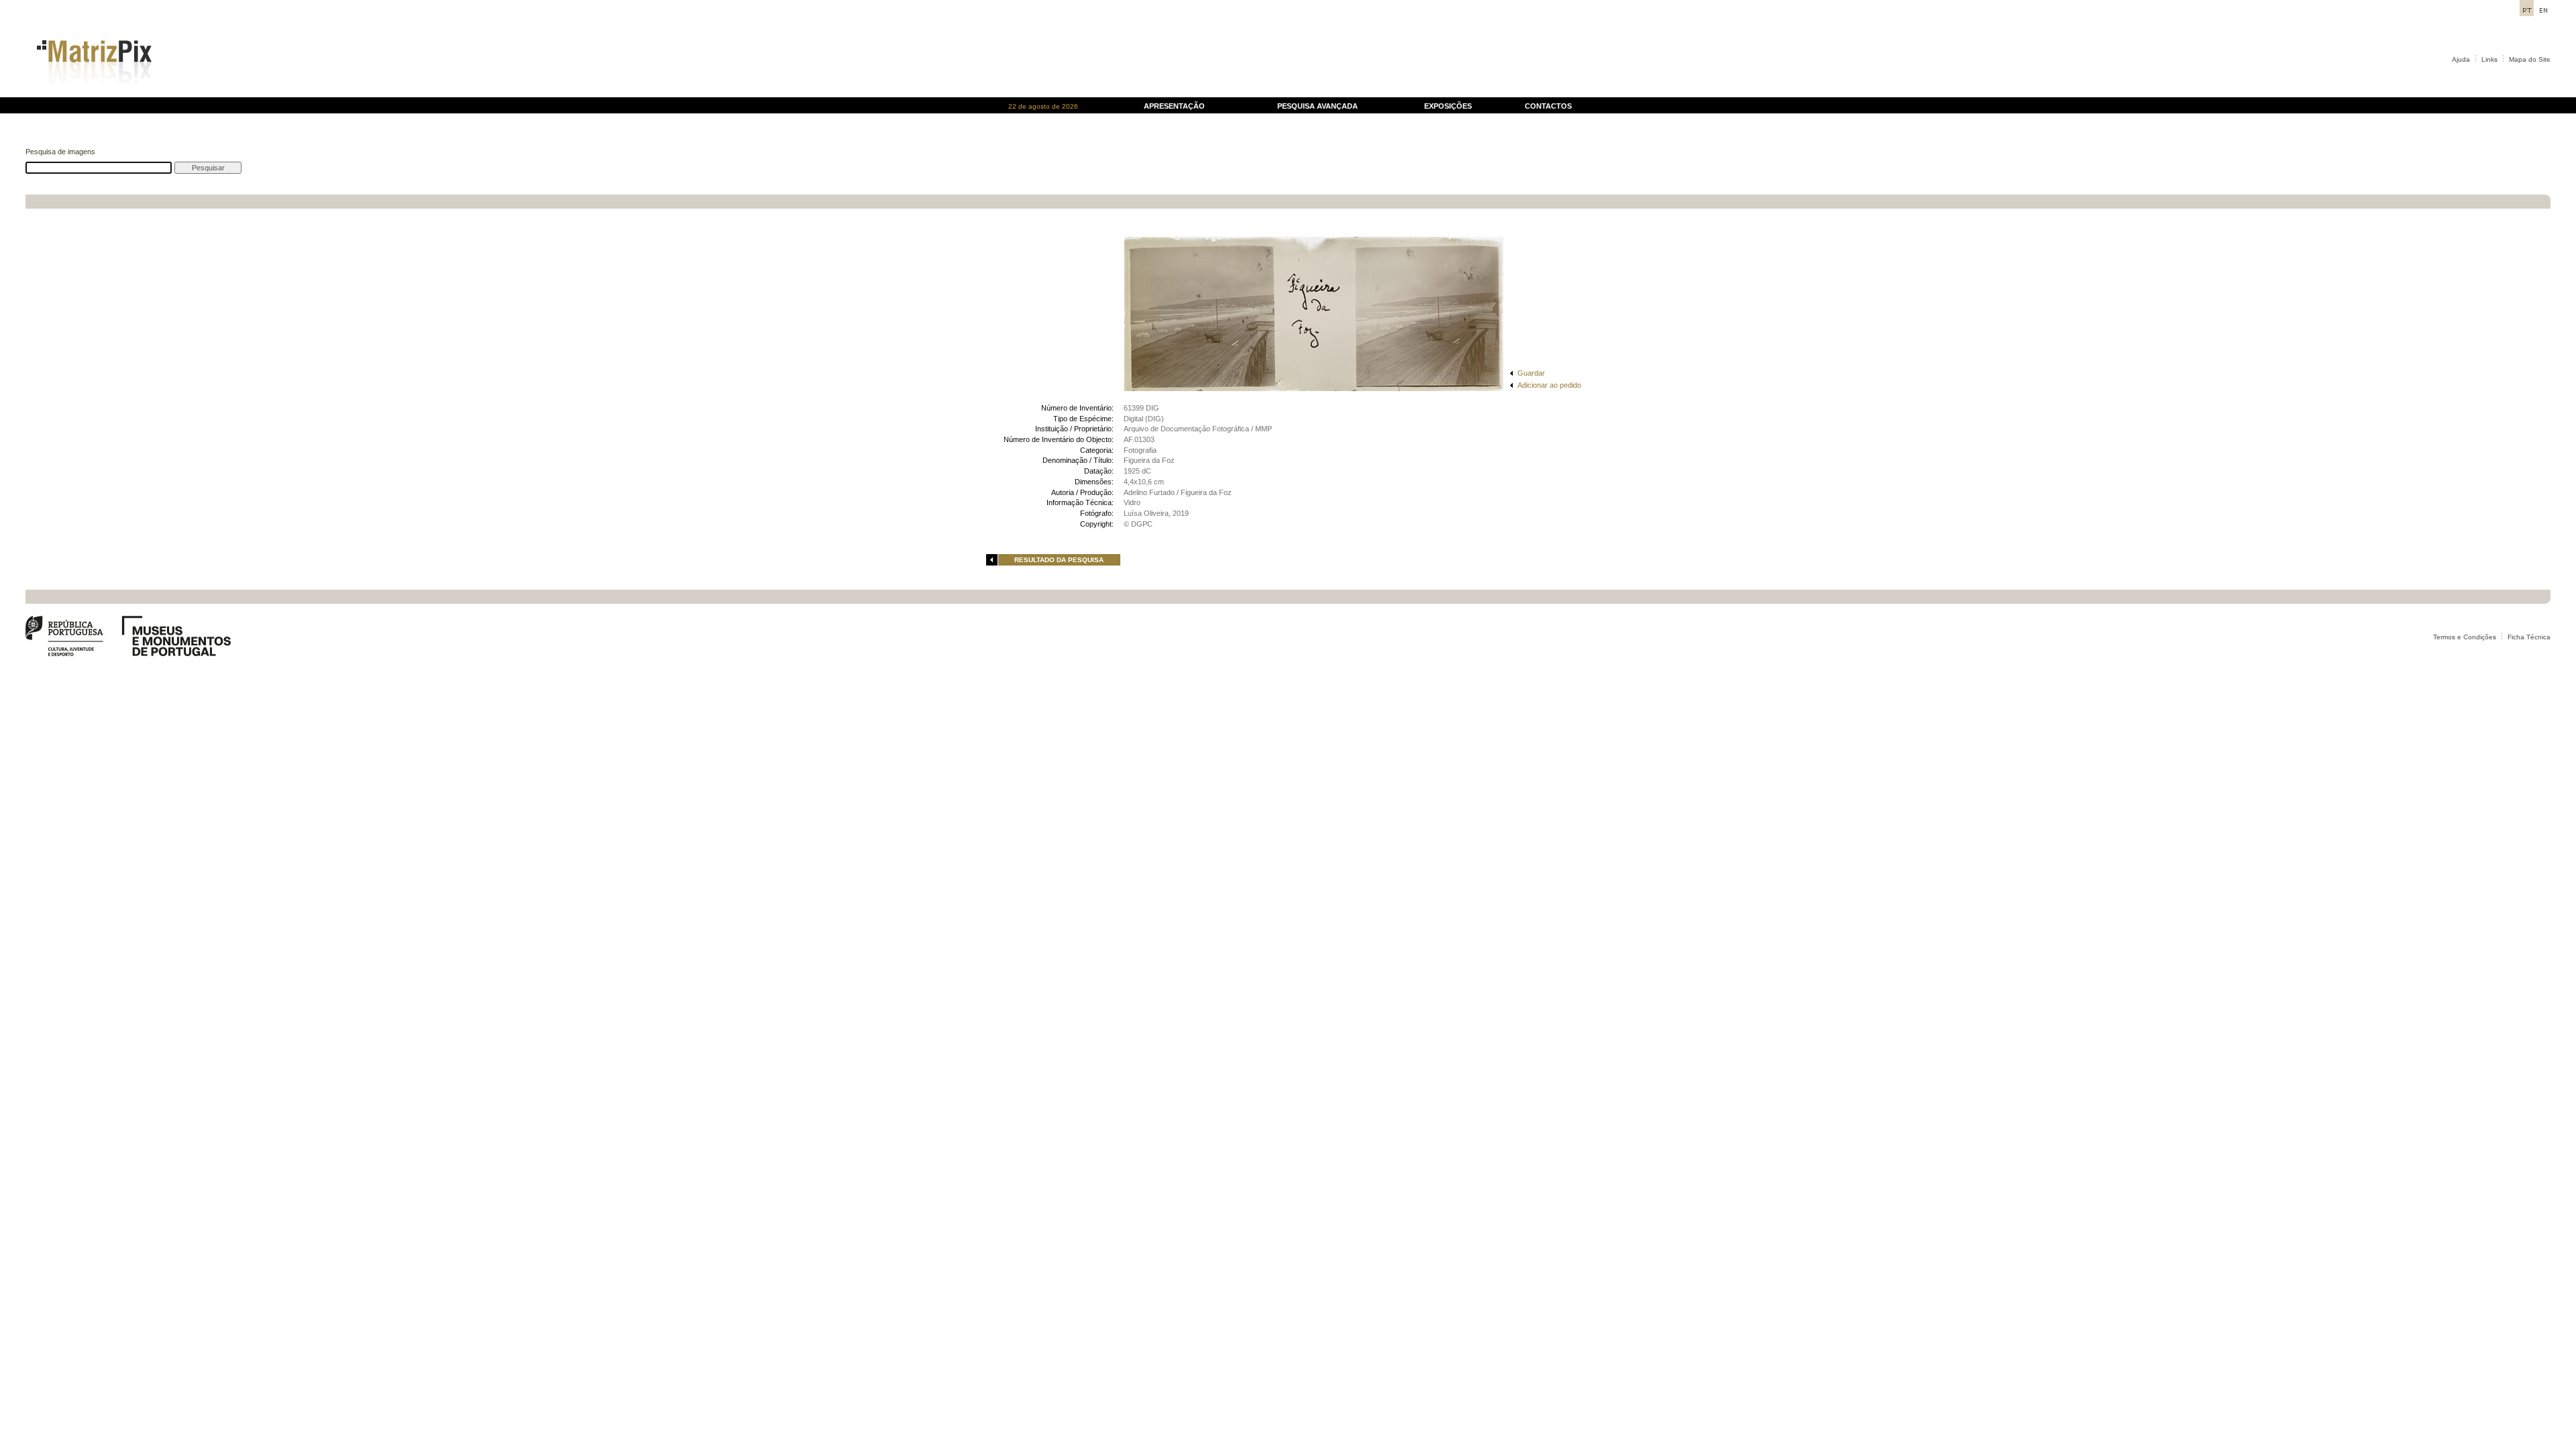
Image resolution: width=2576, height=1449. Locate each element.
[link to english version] (2543, 12)
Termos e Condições (2465, 637)
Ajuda (2461, 59)
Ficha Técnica (2529, 637)
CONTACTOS (1548, 106)
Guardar (1531, 373)
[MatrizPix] (92, 94)
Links (2489, 59)
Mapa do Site (2530, 59)
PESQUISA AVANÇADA (1318, 106)
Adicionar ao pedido (1549, 385)
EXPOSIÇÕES (1448, 106)
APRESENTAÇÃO (1174, 106)
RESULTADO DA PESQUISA (1059, 560)
